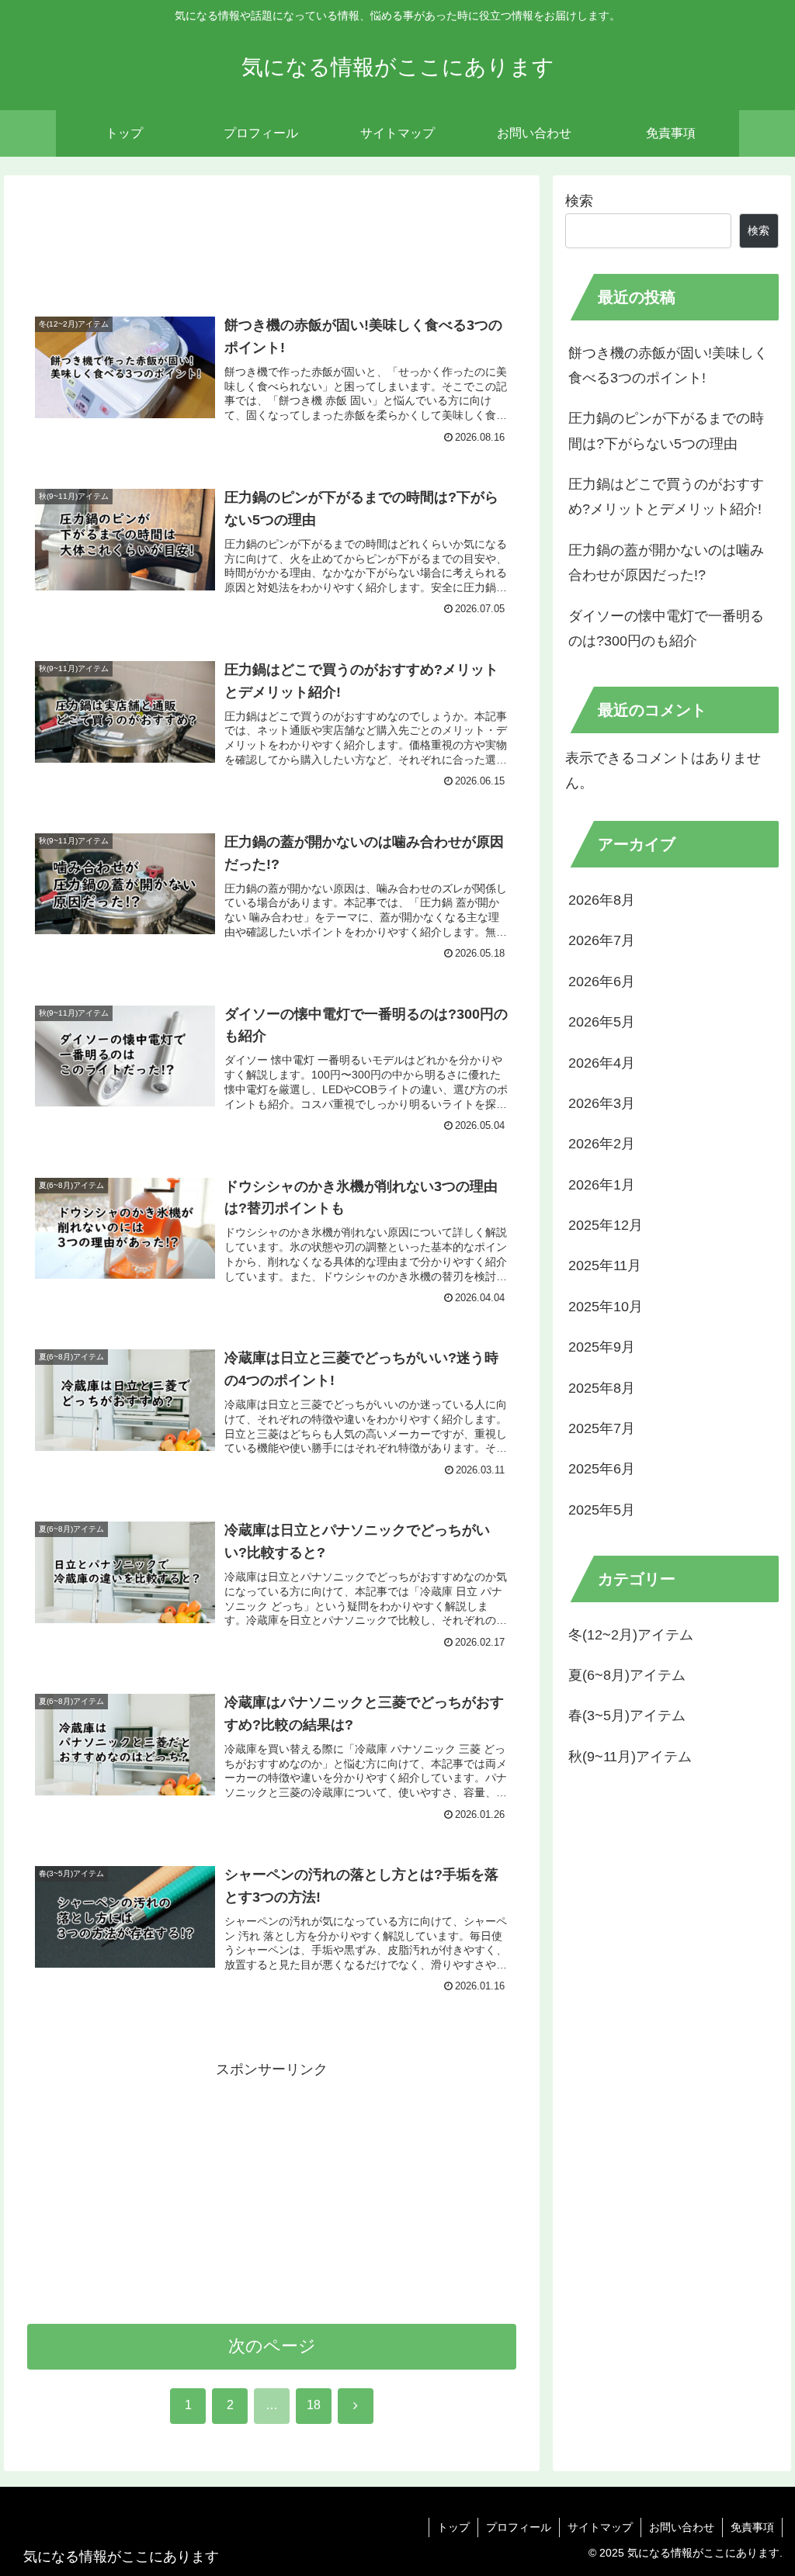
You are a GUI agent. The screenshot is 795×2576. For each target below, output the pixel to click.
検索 (579, 201)
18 (314, 2405)
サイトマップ (600, 2527)
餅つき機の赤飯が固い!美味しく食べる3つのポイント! (668, 365)
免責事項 (752, 2527)
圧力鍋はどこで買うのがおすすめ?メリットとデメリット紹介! (666, 497)
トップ (453, 2527)
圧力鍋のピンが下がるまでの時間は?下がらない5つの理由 (666, 431)
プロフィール (519, 2527)
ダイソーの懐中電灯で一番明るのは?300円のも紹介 (666, 628)
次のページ (272, 2346)
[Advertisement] (272, 243)
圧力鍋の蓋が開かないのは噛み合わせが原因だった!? (666, 563)
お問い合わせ (682, 2527)
